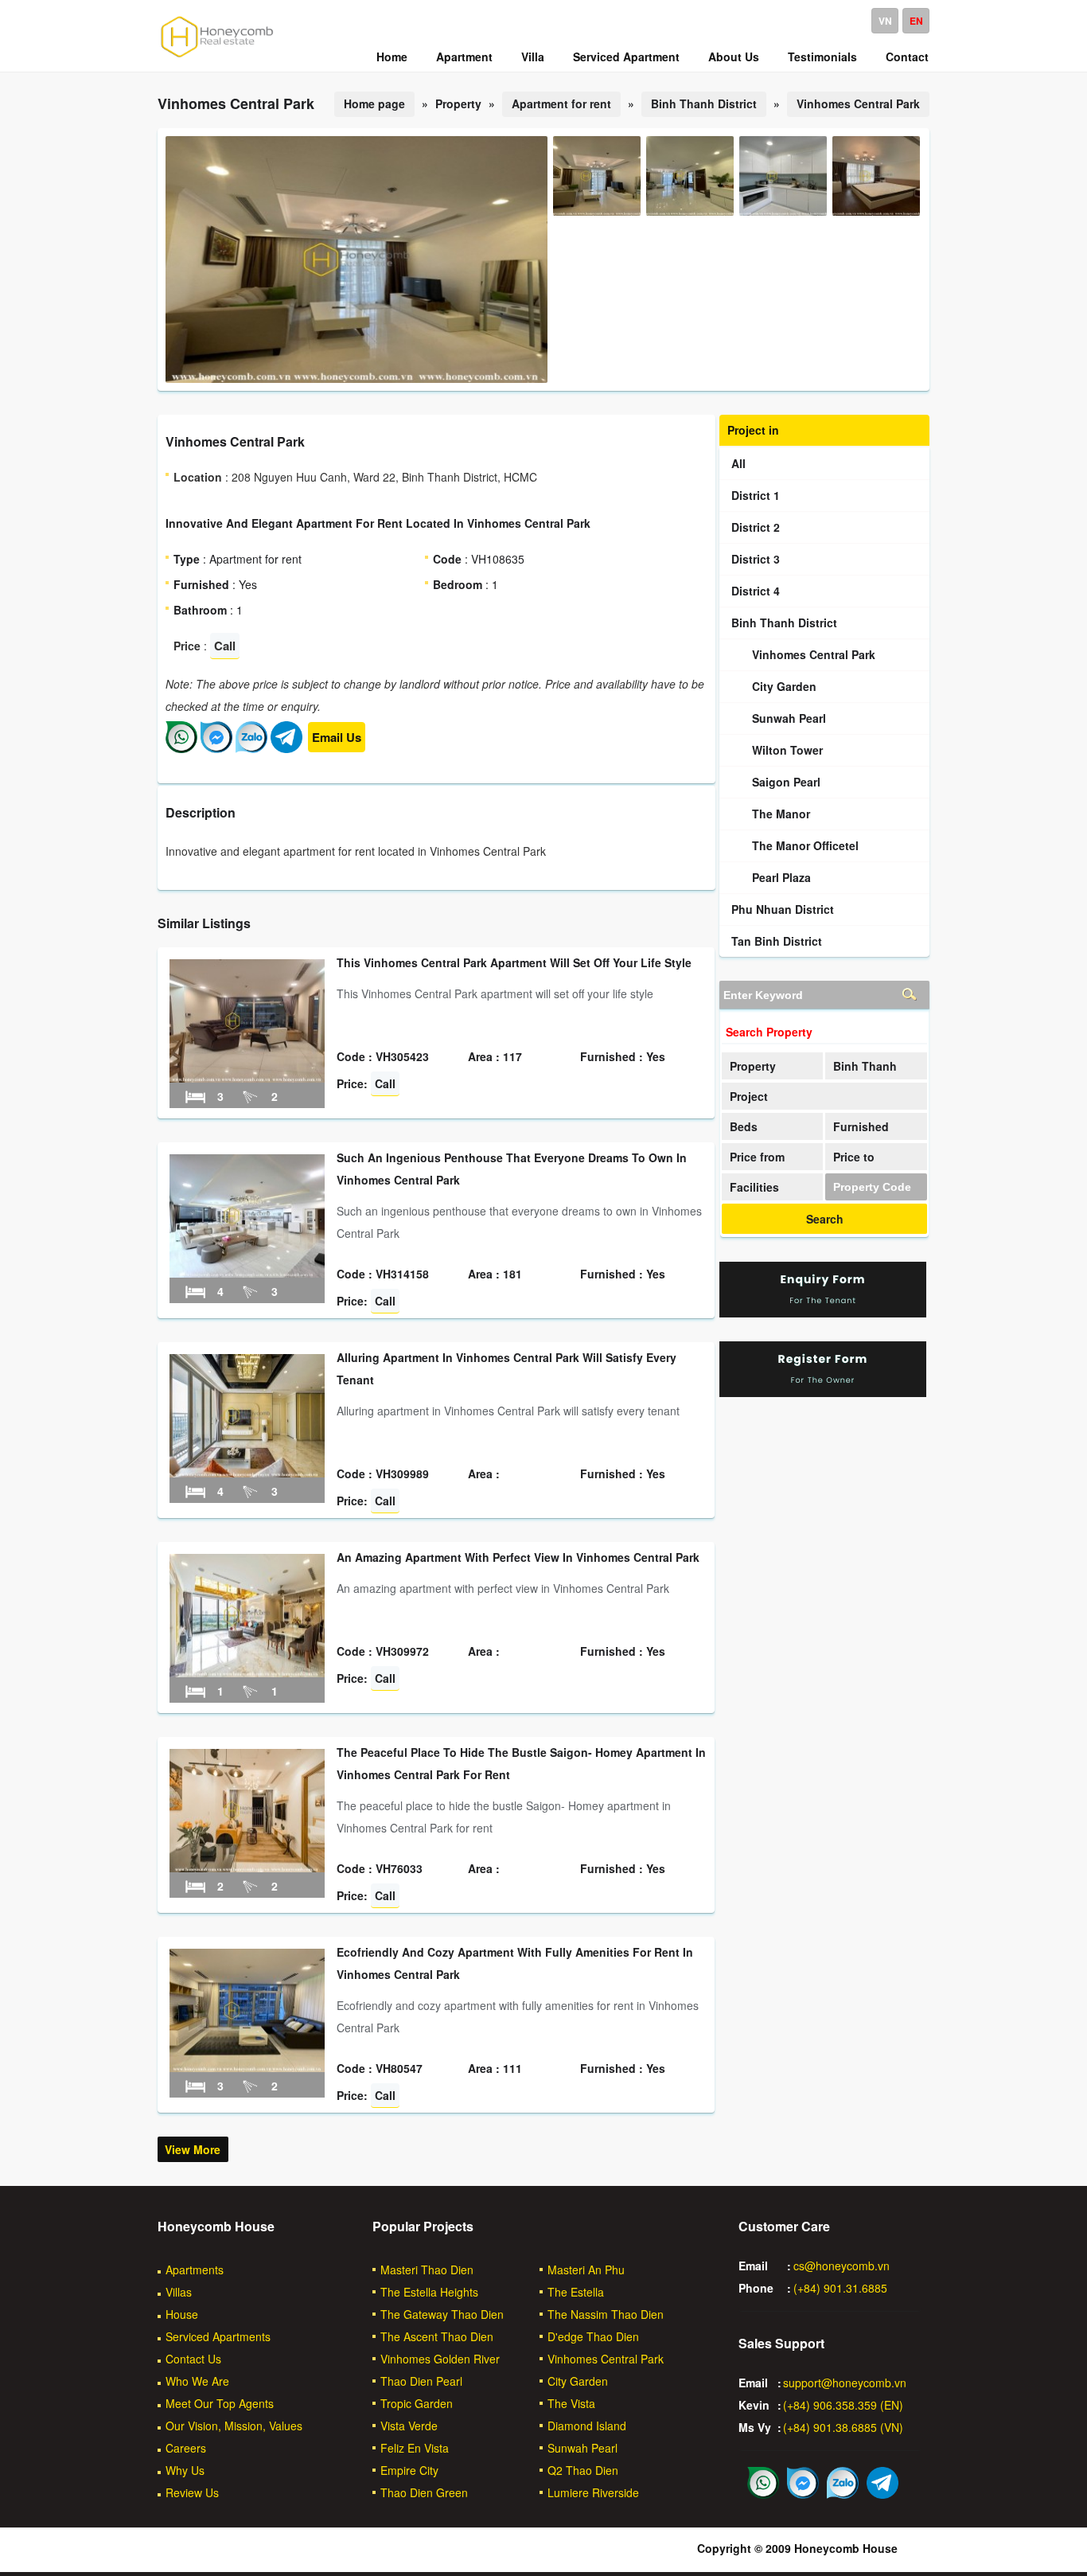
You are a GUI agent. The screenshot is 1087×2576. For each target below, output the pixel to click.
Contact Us (193, 2359)
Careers (186, 2448)
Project (749, 1096)
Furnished (861, 1126)
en (916, 21)
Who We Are (197, 2381)
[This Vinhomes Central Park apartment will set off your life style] (247, 1078)
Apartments (195, 2270)
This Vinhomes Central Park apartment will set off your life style (514, 962)
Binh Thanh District (704, 103)
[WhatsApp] (181, 748)
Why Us (185, 2470)
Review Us (192, 2492)
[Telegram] (286, 748)
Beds (744, 1126)
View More (193, 2149)
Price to (854, 1157)
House (182, 2314)
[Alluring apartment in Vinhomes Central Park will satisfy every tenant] (247, 1473)
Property (753, 1066)
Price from (757, 1157)
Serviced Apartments (218, 2336)
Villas (179, 2292)
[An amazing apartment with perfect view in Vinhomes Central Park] (247, 1672)
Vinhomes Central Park (858, 103)
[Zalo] (251, 748)
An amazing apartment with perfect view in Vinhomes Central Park (518, 1557)
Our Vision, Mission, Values (234, 2426)
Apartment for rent (561, 103)
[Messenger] (216, 748)
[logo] (217, 57)
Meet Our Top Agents (220, 2403)
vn (885, 21)
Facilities (754, 1187)
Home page (374, 103)
